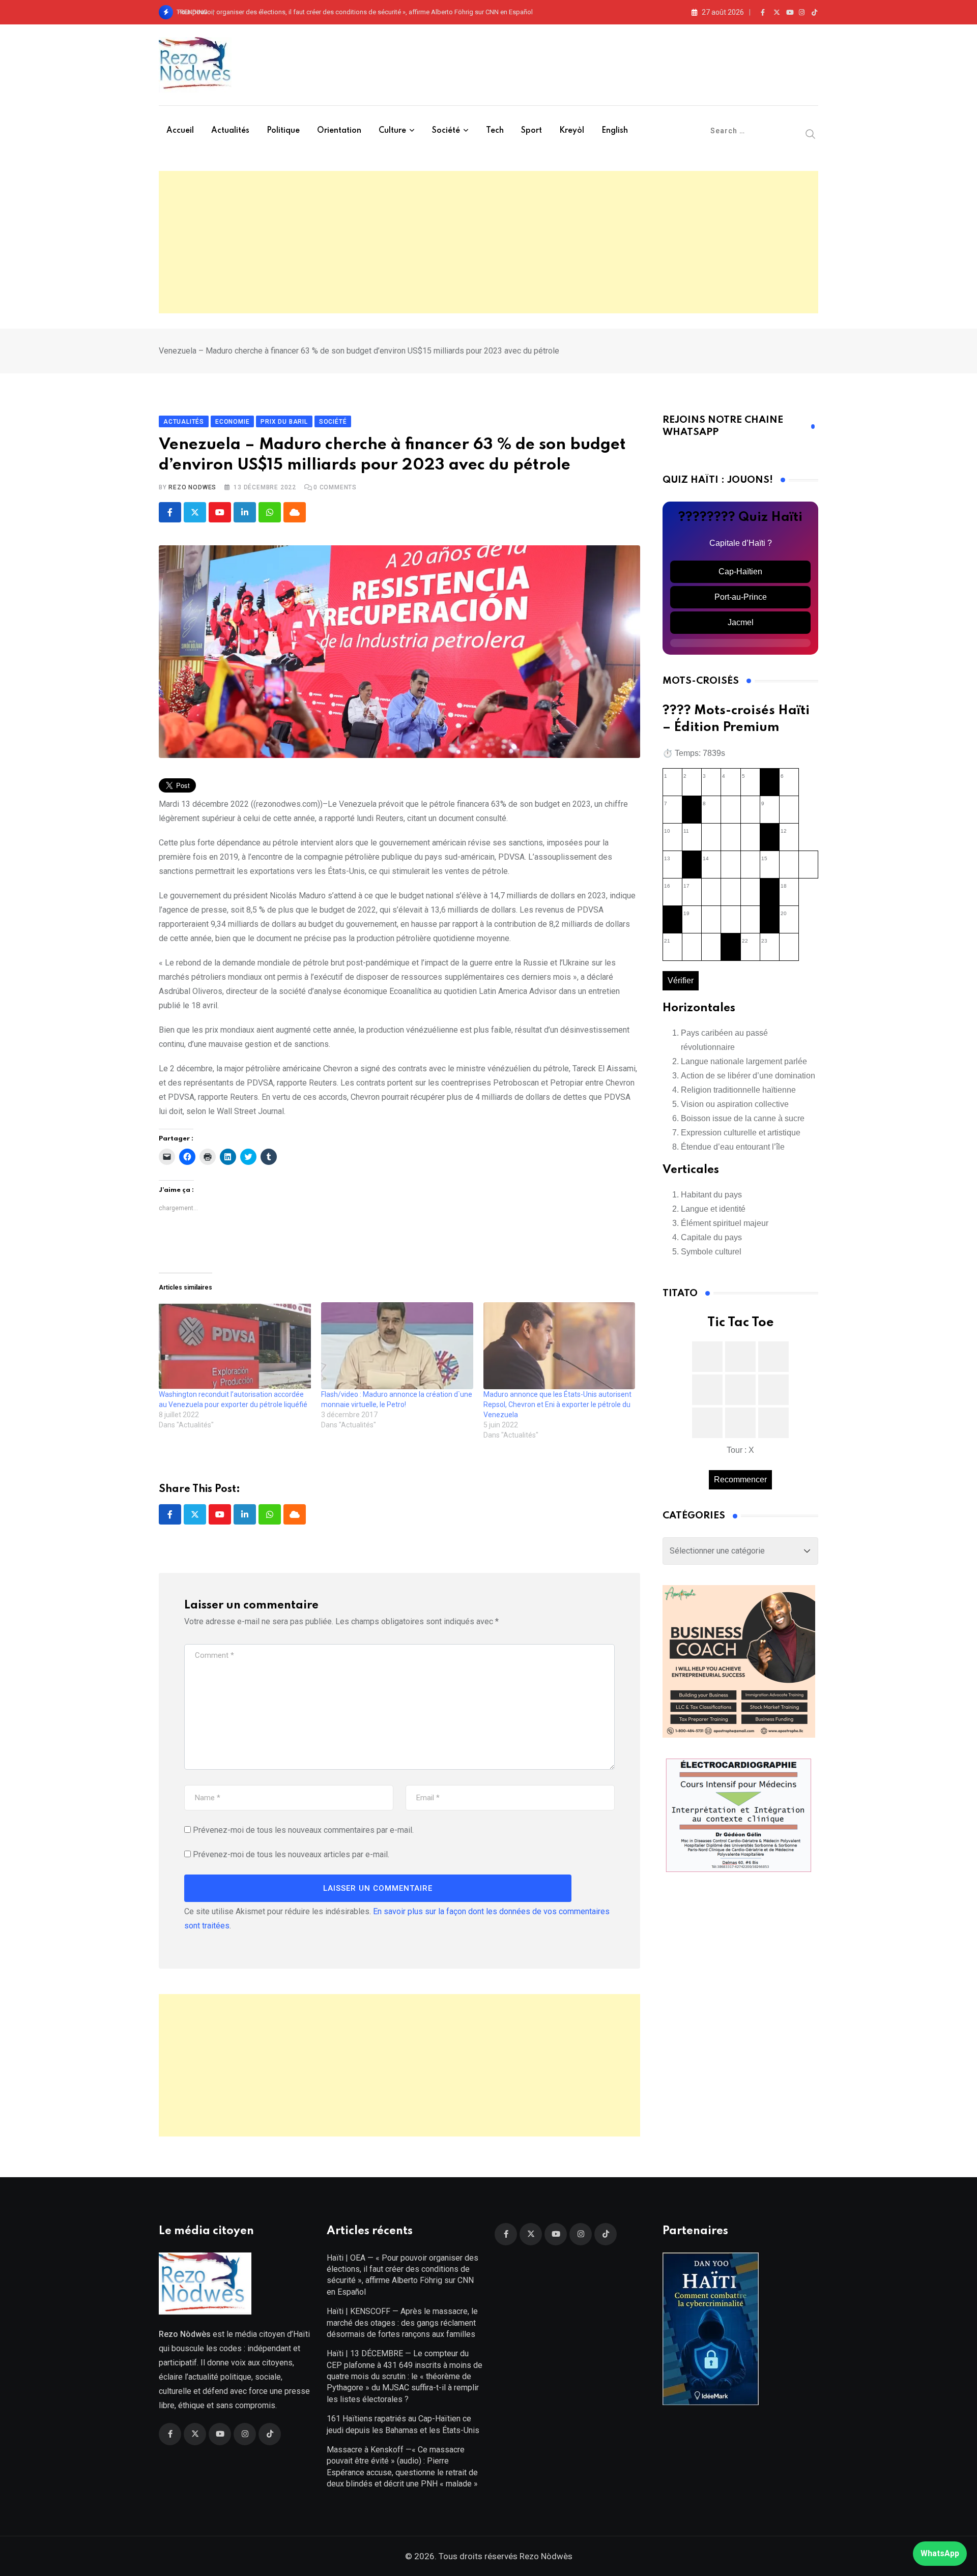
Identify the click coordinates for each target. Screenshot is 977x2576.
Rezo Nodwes (192, 487)
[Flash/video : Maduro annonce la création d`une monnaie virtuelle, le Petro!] (397, 1346)
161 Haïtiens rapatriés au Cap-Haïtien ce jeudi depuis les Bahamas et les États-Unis (403, 2424)
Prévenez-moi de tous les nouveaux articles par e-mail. (291, 1854)
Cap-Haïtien (740, 572)
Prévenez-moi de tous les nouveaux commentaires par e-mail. (303, 1830)
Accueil (180, 131)
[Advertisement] (489, 242)
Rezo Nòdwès (545, 2556)
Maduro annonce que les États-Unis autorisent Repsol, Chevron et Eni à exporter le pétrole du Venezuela (557, 1404)
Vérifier (681, 980)
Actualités (230, 131)
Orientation (339, 131)
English (615, 131)
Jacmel (741, 622)
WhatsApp (940, 2553)
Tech (495, 131)
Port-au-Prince (741, 597)
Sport (531, 131)
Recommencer (740, 1480)
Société (446, 131)
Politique (283, 131)
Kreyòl (572, 131)
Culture (392, 131)
